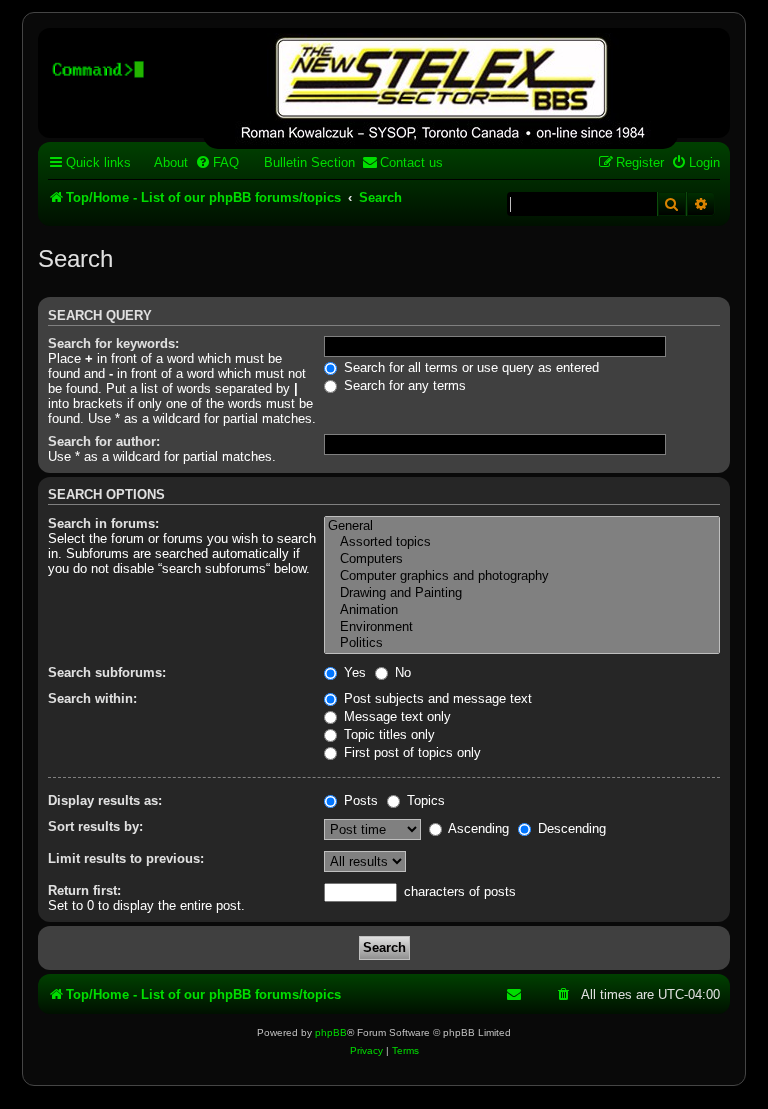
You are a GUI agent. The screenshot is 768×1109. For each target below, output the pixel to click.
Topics (424, 800)
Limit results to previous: (126, 858)
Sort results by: (95, 826)
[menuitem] (162, 162)
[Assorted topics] (522, 542)
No (401, 672)
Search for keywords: (113, 343)
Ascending (477, 828)
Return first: (84, 890)
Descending (570, 828)
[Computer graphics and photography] (522, 576)
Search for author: (104, 441)
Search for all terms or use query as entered (469, 367)
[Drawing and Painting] (522, 593)
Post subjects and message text (436, 698)
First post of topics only (410, 752)
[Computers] (522, 559)
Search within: (92, 698)
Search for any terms (403, 385)
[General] (522, 526)
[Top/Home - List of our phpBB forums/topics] (440, 91)
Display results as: (105, 800)
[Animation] (522, 610)
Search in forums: (103, 523)
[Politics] (522, 643)
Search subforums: (107, 672)
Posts (359, 800)
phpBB (331, 1032)
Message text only (395, 716)
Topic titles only (387, 734)
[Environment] (522, 627)
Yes (353, 672)
